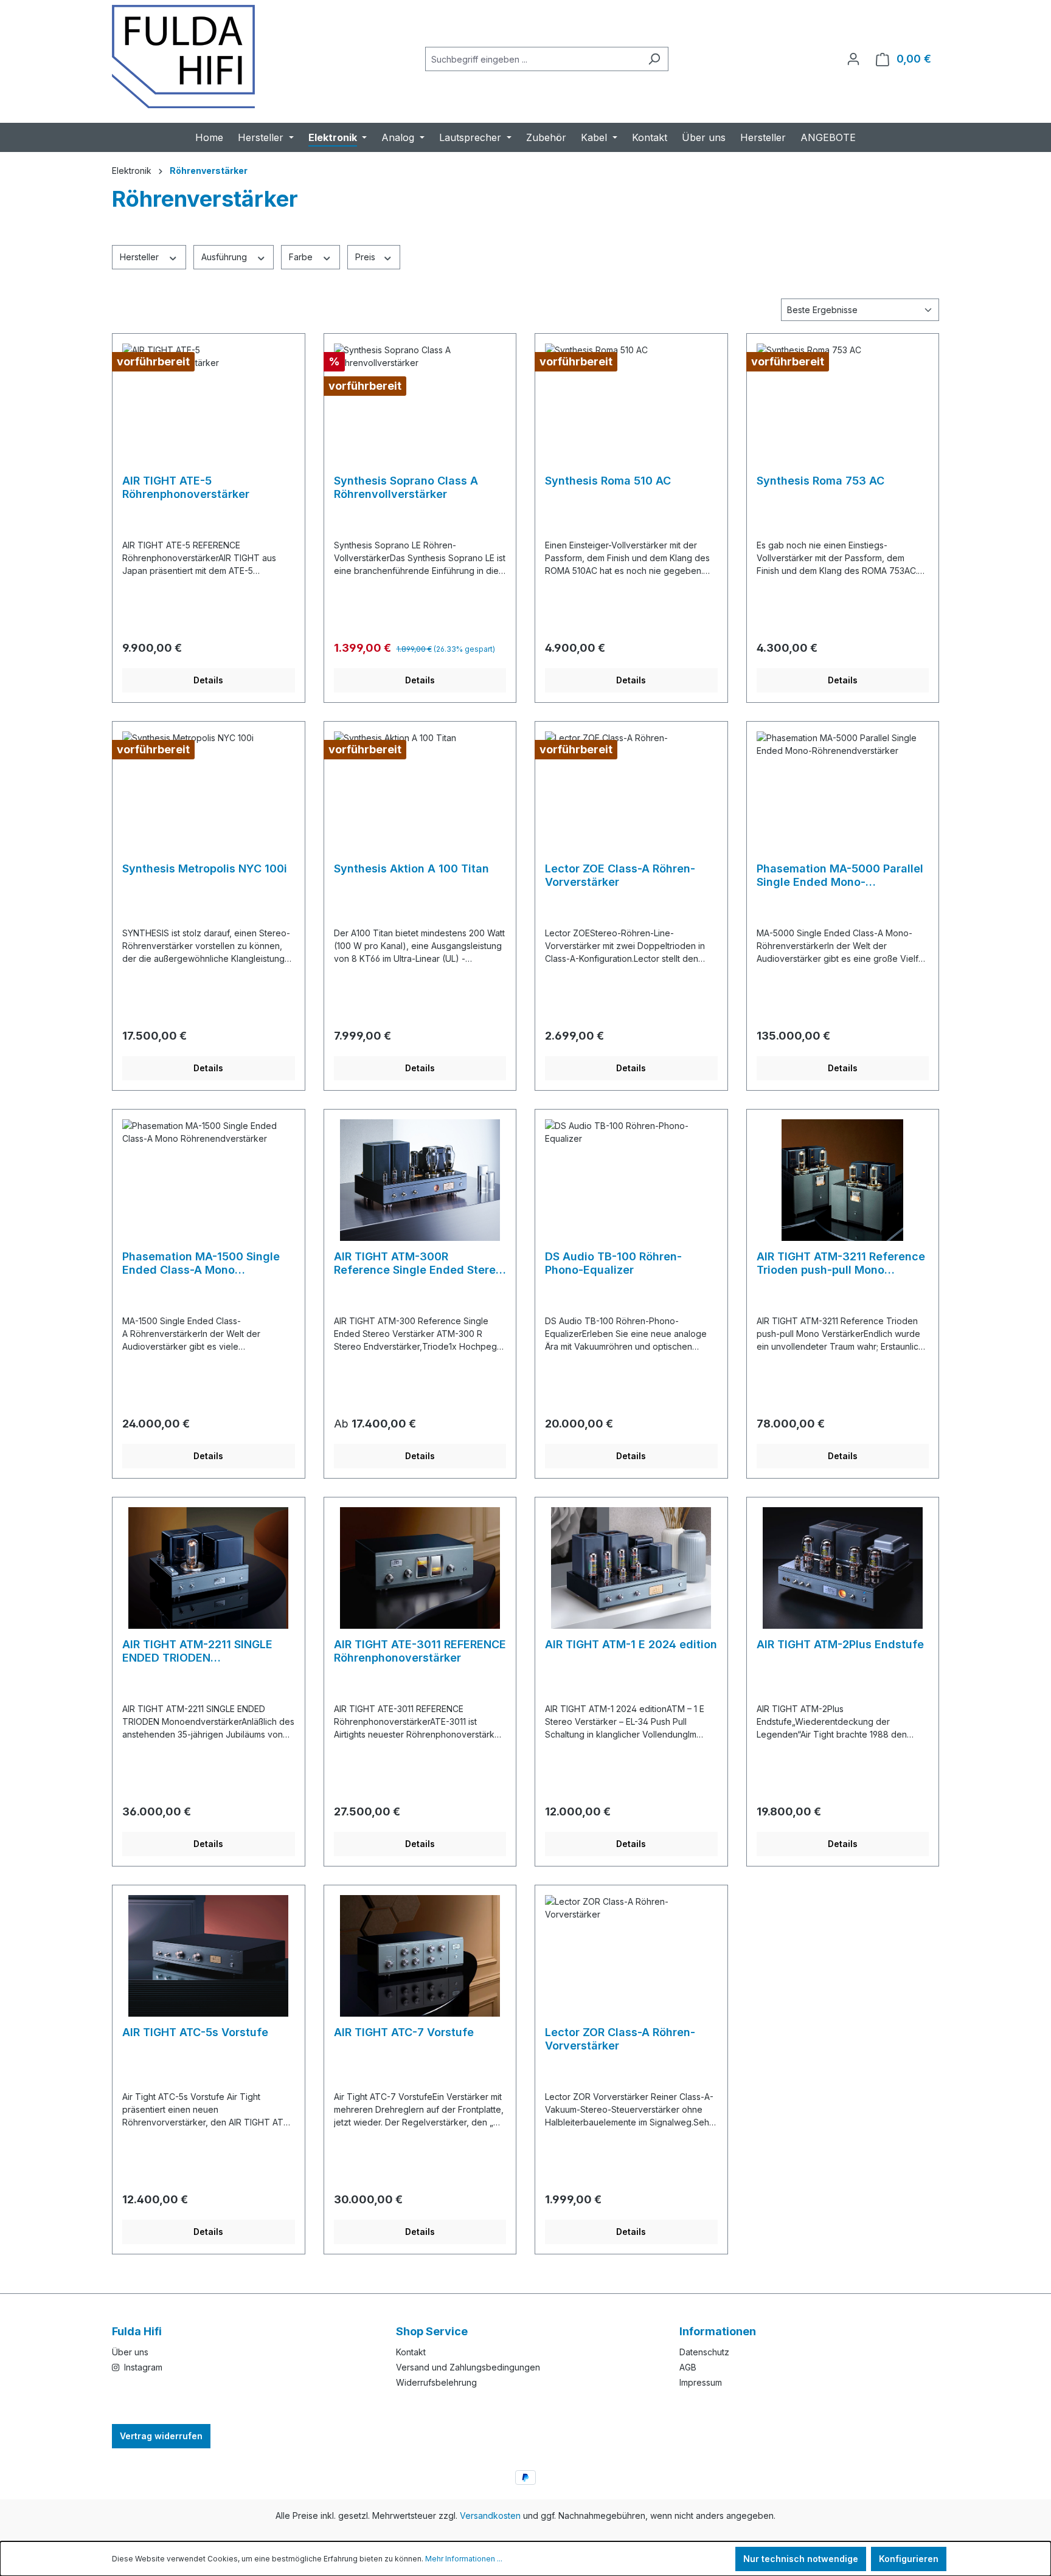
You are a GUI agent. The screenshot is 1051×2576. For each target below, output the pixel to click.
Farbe (302, 257)
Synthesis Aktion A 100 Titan (411, 868)
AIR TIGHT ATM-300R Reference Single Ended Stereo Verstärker (418, 1263)
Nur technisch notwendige (801, 2559)
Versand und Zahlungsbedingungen (468, 2367)
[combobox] (533, 59)
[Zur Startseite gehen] (183, 57)
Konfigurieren (909, 2559)
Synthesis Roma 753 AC (820, 481)
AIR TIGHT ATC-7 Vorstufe (404, 2032)
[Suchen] (654, 59)
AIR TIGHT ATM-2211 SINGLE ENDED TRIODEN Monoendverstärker (197, 1651)
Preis (366, 257)
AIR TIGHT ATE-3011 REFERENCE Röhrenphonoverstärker (420, 1651)
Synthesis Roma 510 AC (608, 481)
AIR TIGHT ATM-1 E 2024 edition (631, 1644)
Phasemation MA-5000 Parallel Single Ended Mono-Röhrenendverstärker (840, 875)
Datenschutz (704, 2352)
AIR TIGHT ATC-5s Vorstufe (195, 2032)
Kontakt (411, 2352)
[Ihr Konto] (853, 59)
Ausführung (225, 257)
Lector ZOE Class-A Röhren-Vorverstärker (620, 875)
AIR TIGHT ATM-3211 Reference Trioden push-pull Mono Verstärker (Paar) (841, 1263)
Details (208, 680)
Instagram (142, 2367)
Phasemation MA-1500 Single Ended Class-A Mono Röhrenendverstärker (201, 1263)
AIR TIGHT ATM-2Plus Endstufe (840, 1644)
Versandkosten (490, 2516)
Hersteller (140, 257)
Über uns (130, 2352)
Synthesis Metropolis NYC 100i (205, 868)
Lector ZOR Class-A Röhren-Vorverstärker (620, 2039)
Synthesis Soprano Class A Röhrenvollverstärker (406, 487)
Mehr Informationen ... (464, 2559)
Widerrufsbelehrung (436, 2382)
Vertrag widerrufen (161, 2436)
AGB (688, 2367)
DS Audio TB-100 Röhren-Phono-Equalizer (613, 1263)
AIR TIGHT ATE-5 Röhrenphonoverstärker (186, 487)
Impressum (701, 2382)
